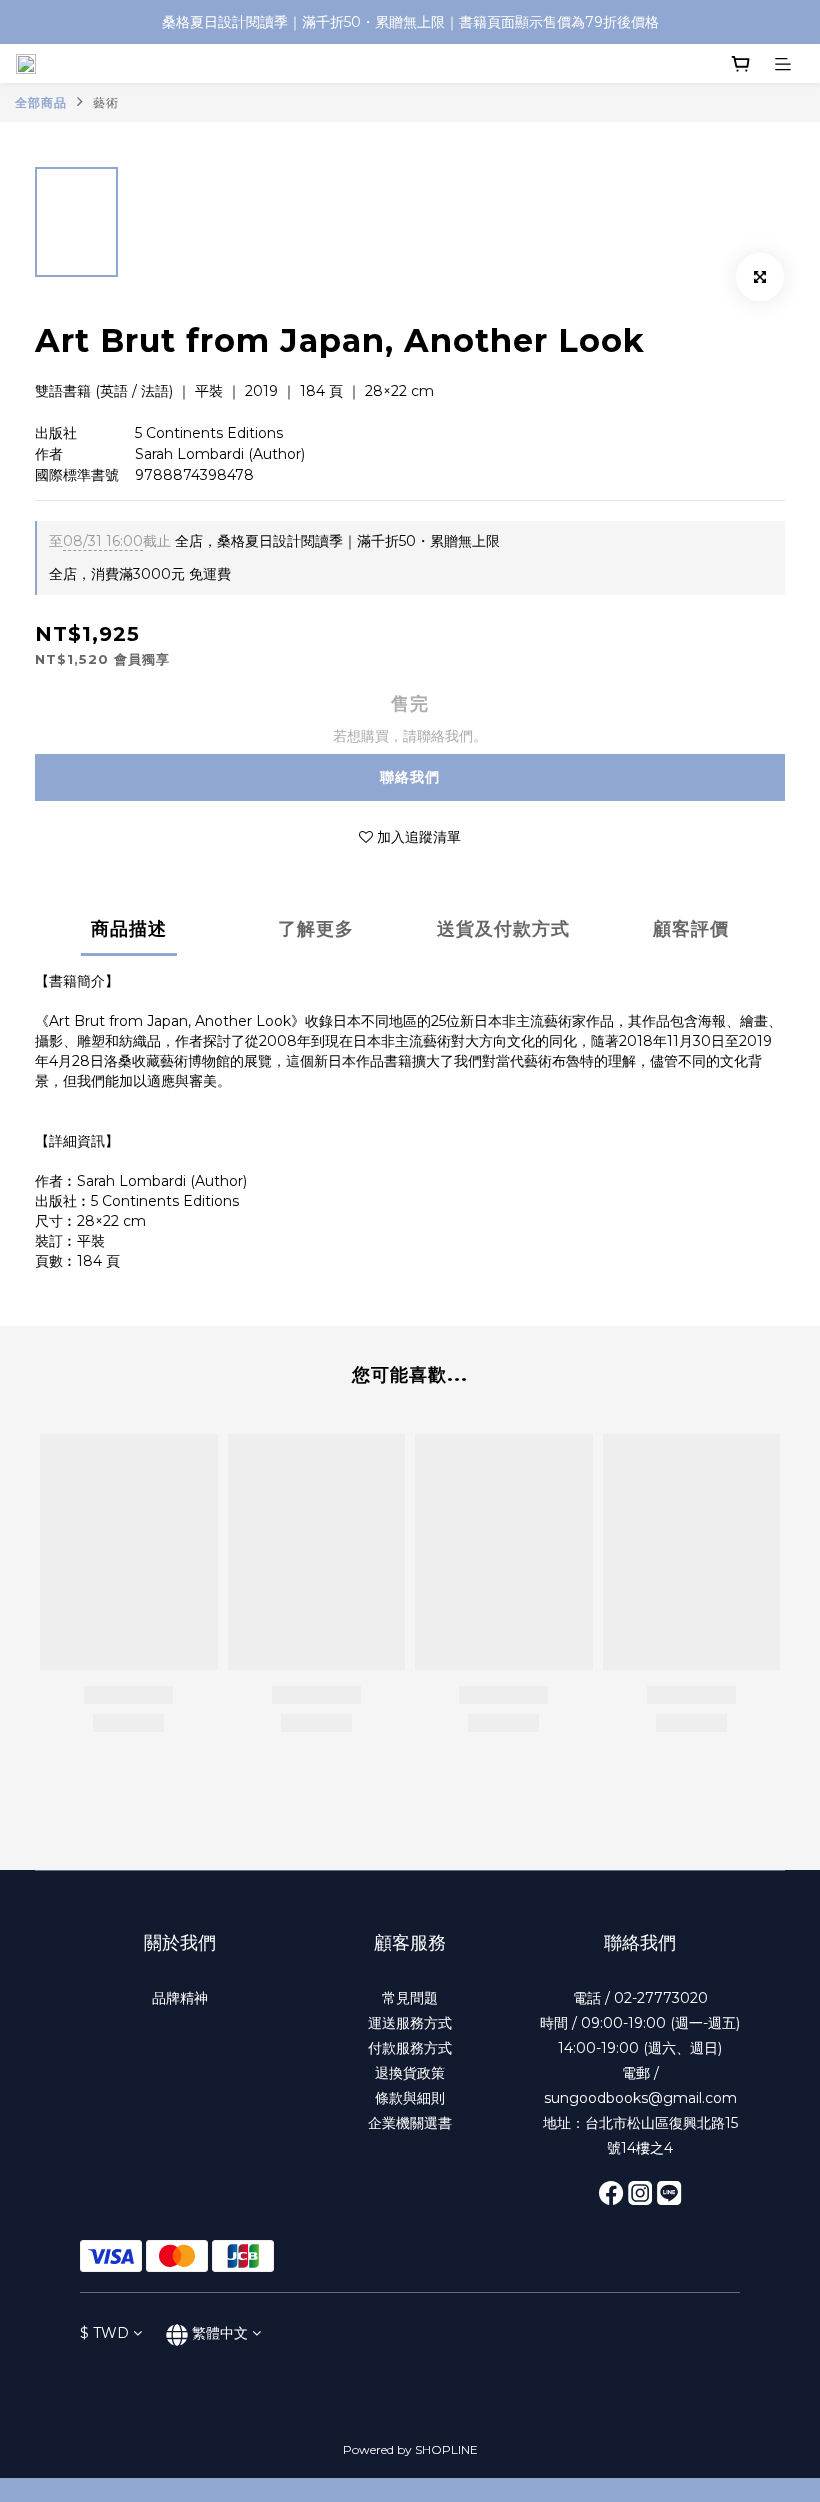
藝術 (106, 102)
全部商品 (41, 102)
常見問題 (410, 1998)
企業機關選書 (410, 2123)
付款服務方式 (410, 2048)
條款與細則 (410, 2098)
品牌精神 (180, 1998)
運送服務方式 (410, 2023)
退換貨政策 (410, 2073)
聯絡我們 (410, 777)
